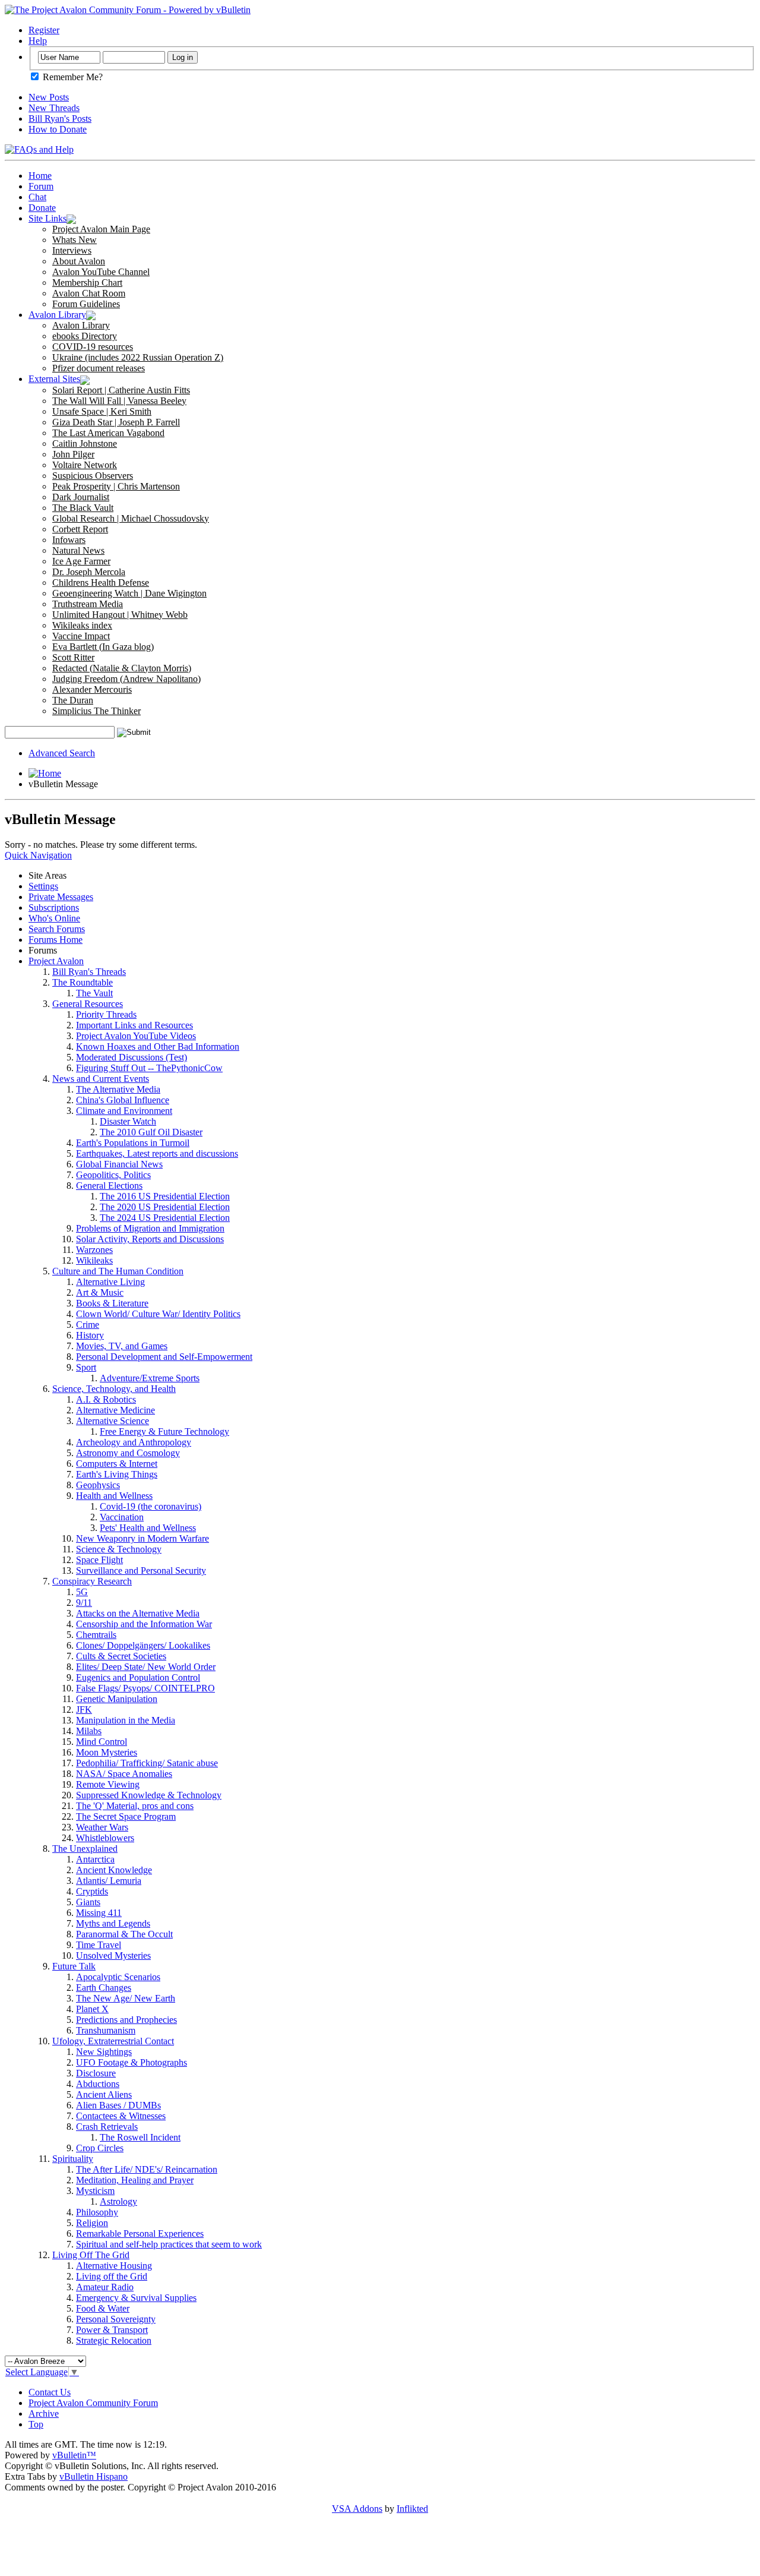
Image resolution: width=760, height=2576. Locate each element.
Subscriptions (54, 907)
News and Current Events (101, 1079)
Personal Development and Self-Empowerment (164, 1357)
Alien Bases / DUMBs (118, 2105)
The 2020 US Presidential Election (165, 1207)
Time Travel (99, 1945)
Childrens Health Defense (101, 583)
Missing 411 (99, 1913)
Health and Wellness (114, 1496)
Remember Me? (72, 77)
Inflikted (412, 2509)
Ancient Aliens (104, 2094)
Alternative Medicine (115, 1410)
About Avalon (79, 261)
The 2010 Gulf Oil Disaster (151, 1132)
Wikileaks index (82, 625)
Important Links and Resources (134, 1025)
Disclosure (96, 2073)
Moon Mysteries (107, 1752)
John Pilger (73, 454)
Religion (92, 2223)
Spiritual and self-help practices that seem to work (169, 2244)
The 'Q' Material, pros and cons (135, 1806)
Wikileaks (94, 1260)
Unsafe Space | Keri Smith (102, 411)
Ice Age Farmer (81, 561)
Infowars (69, 540)
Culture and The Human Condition (118, 1271)
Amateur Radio (105, 2287)
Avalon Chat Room (89, 293)
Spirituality (73, 2159)
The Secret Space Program (126, 1816)
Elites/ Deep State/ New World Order (146, 1667)
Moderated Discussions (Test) (132, 1057)
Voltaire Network (85, 465)
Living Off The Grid (91, 2255)
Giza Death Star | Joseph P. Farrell (116, 422)
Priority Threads (106, 1014)
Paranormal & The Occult (124, 1934)
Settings (43, 886)
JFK (84, 1710)
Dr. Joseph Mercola (89, 572)
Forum (41, 186)
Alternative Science (113, 1421)
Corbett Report (80, 529)
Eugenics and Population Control (138, 1677)
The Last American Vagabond (108, 433)
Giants (88, 1902)
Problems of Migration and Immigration (150, 1228)
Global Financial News (119, 1164)
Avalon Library (57, 315)
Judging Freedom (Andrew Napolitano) (126, 679)
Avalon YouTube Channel (101, 272)
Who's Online (54, 918)
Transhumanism (106, 2030)
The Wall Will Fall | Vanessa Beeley (119, 401)
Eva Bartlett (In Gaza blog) (103, 647)
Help (38, 41)
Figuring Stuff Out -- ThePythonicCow (149, 1068)
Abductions (98, 2084)
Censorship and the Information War (144, 1624)
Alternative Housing (114, 2266)
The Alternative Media (118, 1089)
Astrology (118, 2201)
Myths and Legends (113, 1923)
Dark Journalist (81, 497)
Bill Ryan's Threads (89, 972)
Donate (42, 208)
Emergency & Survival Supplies (136, 2298)
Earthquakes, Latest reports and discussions (157, 1153)
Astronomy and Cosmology (128, 1453)
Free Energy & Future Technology (164, 1431)
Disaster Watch (128, 1121)
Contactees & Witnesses (121, 2116)
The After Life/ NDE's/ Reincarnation (147, 2169)
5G (82, 1592)
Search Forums (57, 929)
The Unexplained (85, 1849)
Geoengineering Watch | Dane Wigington (129, 593)
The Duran (73, 700)
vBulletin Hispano (94, 2476)
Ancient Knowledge (114, 1870)
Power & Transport (112, 2330)
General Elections (109, 1186)
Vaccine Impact (81, 636)
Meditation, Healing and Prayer (135, 2180)
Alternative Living (110, 1282)
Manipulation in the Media (126, 1720)
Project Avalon (56, 961)
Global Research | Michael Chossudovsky (131, 518)
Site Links (47, 218)
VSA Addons (357, 2509)
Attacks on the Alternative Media (138, 1613)
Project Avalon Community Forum (93, 2403)
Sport (86, 1367)
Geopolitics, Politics (113, 1175)
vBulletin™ (74, 2455)
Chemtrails (96, 1635)
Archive (44, 2414)
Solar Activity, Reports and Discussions (150, 1239)
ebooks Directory (85, 336)
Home (40, 176)
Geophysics (98, 1485)
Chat (37, 197)
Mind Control (102, 1742)
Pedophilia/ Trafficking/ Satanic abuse (147, 1763)
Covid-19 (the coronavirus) (151, 1506)
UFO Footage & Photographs (132, 2062)
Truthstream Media (88, 604)
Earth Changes (104, 1988)
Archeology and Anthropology (134, 1442)
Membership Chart (87, 282)
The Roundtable (83, 982)
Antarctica (95, 1859)
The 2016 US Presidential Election (165, 1196)
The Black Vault (83, 508)
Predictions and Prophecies (126, 2020)
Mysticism (95, 2191)
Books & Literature (112, 1303)
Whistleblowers (105, 1838)
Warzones (94, 1250)
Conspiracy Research (92, 1581)
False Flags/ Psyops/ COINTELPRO (145, 1688)
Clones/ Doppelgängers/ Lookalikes (143, 1645)
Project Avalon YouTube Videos (136, 1036)
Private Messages (61, 897)
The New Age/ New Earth (126, 1998)
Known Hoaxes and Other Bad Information (158, 1046)
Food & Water (103, 2308)
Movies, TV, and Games (122, 1346)
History (90, 1335)
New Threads (54, 108)
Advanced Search (62, 753)
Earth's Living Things (117, 1474)
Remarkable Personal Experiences (140, 2234)
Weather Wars (102, 1827)
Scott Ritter (73, 657)
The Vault (94, 993)
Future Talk (74, 1966)
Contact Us (50, 2392)
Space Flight (99, 1560)
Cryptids (92, 1891)
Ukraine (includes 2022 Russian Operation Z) (138, 357)
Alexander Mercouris (92, 689)
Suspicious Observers (93, 476)
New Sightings (104, 2052)
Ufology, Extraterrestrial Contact (113, 2041)
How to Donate (58, 129)
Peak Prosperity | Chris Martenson (116, 486)
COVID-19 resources (93, 347)
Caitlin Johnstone (85, 443)
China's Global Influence (123, 1100)
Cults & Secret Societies (121, 1656)
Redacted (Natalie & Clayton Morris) (122, 668)
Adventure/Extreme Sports (150, 1378)
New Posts (49, 97)
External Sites (54, 379)
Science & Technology (119, 1549)
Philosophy (97, 2212)
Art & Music (100, 1292)
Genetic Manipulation (117, 1699)
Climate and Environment (124, 1111)
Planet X (92, 2009)
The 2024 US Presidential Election (165, 1218)
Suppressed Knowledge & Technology (149, 1795)
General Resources (88, 1004)
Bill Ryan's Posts (60, 119)
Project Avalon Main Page (101, 229)
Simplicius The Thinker (96, 711)
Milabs (89, 1731)
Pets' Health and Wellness (148, 1528)
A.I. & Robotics (106, 1399)
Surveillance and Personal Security (141, 1570)
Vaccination (122, 1517)
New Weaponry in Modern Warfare (142, 1538)
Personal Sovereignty (116, 2319)
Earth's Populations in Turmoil (133, 1143)
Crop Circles (100, 2148)
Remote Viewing (108, 1784)
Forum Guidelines (86, 304)
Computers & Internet (117, 1464)
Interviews (72, 250)
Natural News (78, 550)
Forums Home (56, 940)
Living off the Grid (112, 2276)
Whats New (75, 240)
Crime (88, 1325)
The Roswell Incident (140, 2137)
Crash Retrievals (107, 2127)
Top (36, 2424)
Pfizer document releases (99, 368)
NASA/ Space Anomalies (124, 1774)
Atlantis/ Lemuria (109, 1881)
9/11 (84, 1603)
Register (44, 30)
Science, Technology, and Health (114, 1389)
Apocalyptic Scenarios (118, 1977)
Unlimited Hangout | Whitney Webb (120, 615)
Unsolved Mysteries (113, 1955)
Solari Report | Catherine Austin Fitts (121, 390)
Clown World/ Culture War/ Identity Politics (158, 1314)
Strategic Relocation (114, 2340)
